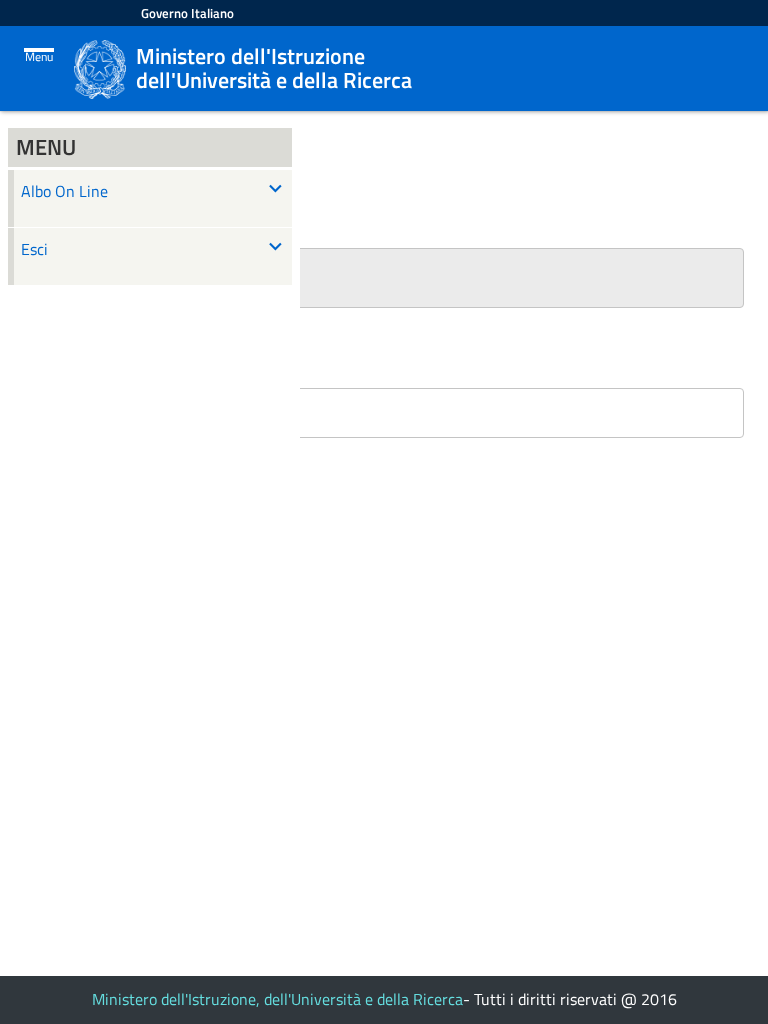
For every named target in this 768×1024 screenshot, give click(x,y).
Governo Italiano (187, 13)
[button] (384, 278)
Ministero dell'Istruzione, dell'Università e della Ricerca (277, 999)
